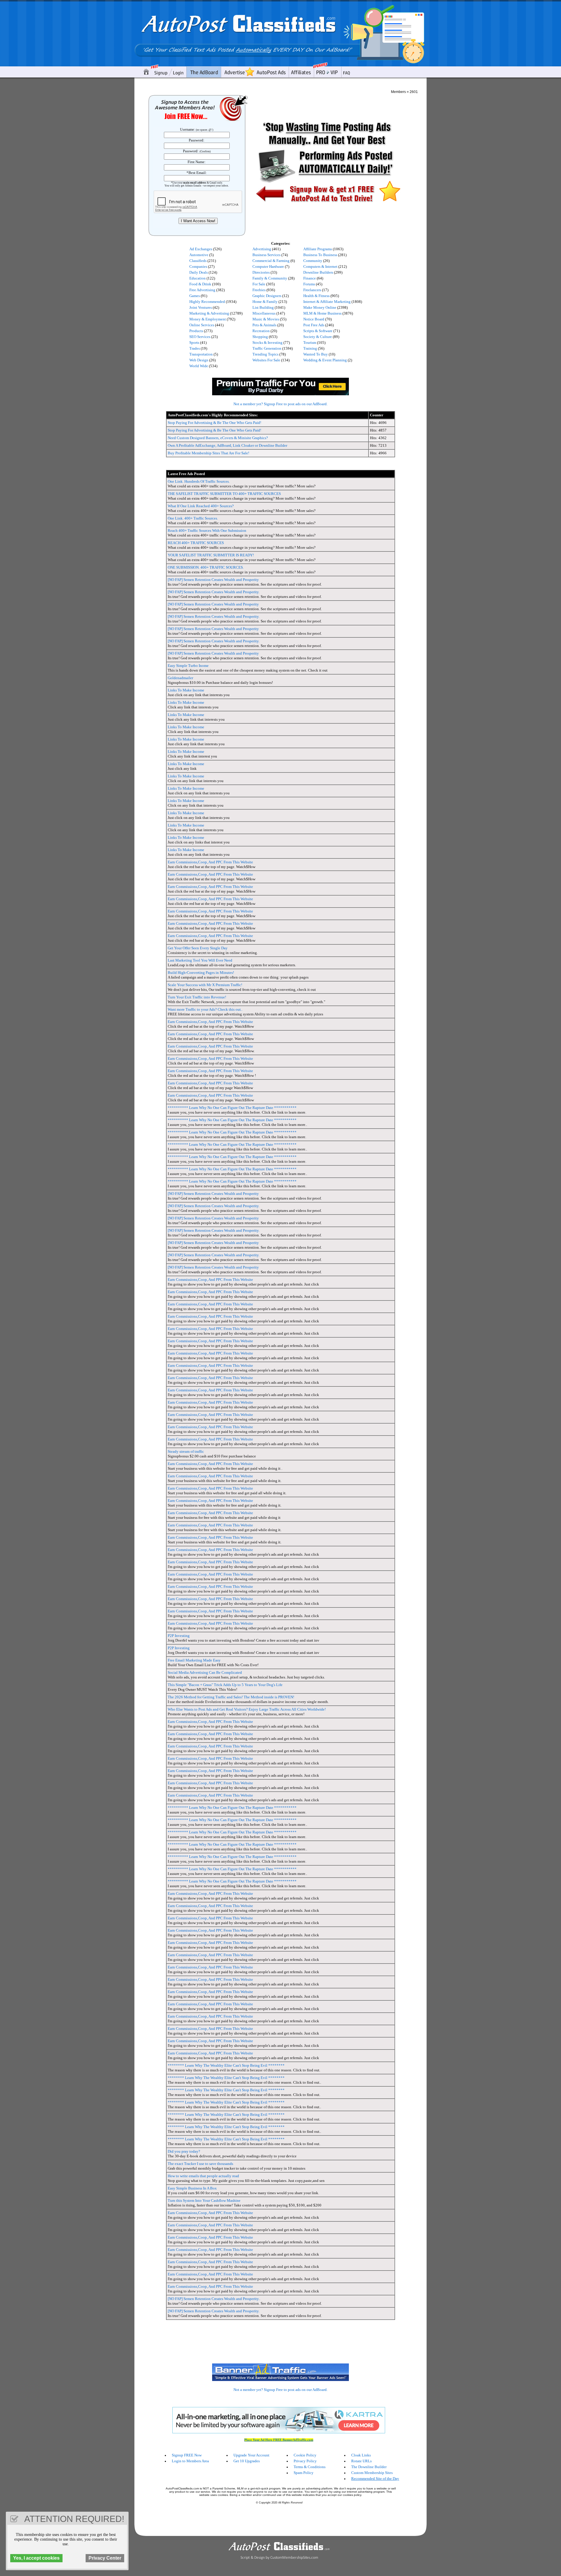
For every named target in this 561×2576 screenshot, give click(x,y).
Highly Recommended (207, 302)
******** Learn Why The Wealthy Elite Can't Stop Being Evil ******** (226, 2065)
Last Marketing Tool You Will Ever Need (200, 960)
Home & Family (265, 302)
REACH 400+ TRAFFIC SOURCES (196, 543)
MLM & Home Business (322, 313)
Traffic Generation (267, 348)
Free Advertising (202, 290)
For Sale (259, 284)
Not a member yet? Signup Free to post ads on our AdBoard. (280, 404)
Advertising (262, 249)
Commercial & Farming (271, 261)
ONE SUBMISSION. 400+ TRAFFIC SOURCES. (206, 567)
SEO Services (200, 337)
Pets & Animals (264, 325)
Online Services (202, 325)
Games (195, 296)
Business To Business (320, 255)
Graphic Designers (267, 296)
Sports (194, 343)
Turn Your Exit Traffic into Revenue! (197, 997)
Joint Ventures (201, 307)
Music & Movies (266, 319)
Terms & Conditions (310, 2467)
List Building (263, 307)
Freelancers (312, 290)
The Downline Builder (369, 2467)
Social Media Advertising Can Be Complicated (205, 1672)
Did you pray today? (184, 2151)
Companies (198, 266)
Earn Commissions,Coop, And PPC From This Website (210, 862)
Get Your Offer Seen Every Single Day (198, 948)
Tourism (310, 343)
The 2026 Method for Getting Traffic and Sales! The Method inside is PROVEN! (231, 1697)
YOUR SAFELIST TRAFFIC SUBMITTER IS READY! (211, 555)
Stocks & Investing (267, 343)
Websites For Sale (266, 360)
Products (196, 331)
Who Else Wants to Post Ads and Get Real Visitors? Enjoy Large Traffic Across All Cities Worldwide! (247, 1709)
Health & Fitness (316, 296)
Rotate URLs (361, 2461)
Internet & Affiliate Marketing (327, 302)
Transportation (201, 354)
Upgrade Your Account (251, 2455)
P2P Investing (179, 1636)
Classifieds (198, 261)
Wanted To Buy (316, 354)
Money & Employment (208, 319)
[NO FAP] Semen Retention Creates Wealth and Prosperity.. (214, 2299)
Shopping (260, 337)
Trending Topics (265, 354)
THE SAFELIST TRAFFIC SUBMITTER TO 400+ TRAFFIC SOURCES (224, 494)
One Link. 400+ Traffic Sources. (193, 518)
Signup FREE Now (187, 2455)
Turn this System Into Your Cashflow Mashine (204, 2200)
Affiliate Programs (318, 249)
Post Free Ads (314, 325)
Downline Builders (318, 272)
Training (310, 348)
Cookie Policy (305, 2455)
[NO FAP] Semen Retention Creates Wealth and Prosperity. (214, 592)
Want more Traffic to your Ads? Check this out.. (205, 1009)
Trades (195, 348)
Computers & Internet (320, 266)
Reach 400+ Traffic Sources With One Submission (207, 530)
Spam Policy (304, 2473)
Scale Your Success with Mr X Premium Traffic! (205, 985)
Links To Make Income (186, 690)
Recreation (261, 331)
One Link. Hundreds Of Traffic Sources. (199, 481)
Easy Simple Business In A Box (192, 2188)
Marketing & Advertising (209, 313)
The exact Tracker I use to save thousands (200, 2164)
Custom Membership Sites (372, 2473)
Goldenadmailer (180, 678)
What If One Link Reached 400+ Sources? (201, 506)
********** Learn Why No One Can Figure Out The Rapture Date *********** (232, 1108)
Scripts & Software (318, 331)
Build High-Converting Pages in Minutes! (201, 973)
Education (198, 278)
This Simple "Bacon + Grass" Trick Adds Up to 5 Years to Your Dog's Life (225, 1685)
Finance (310, 278)
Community (313, 261)
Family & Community (270, 278)
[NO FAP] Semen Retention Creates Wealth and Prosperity (213, 580)
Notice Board (314, 319)
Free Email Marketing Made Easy (194, 1660)
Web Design (199, 360)
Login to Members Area (190, 2461)
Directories (261, 272)
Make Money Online (320, 307)
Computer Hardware (268, 266)
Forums (309, 284)
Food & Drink (200, 284)
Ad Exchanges (201, 249)
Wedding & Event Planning (325, 360)
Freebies (259, 290)
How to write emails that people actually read (203, 2176)
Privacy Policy (305, 2461)
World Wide (199, 366)
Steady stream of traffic (186, 1451)
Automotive (199, 255)
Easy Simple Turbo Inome (188, 666)
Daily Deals (199, 272)
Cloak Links (361, 2455)
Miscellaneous (264, 313)
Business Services (266, 255)
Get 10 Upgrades (247, 2461)
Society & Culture (318, 337)
